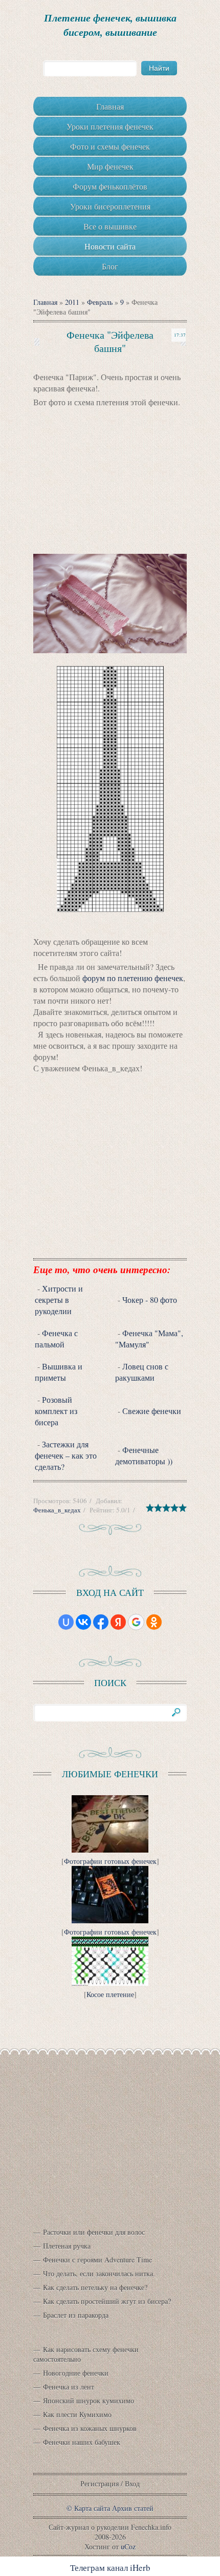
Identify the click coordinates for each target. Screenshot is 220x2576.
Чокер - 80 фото (150, 1300)
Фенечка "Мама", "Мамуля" (149, 1338)
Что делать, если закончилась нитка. (99, 2273)
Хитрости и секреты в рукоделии (59, 1300)
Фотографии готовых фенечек (110, 1861)
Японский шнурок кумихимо (89, 2401)
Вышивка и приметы (59, 1372)
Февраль (100, 302)
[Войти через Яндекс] (118, 1622)
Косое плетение (110, 1994)
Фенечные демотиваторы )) (144, 1455)
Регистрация (100, 2484)
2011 (72, 302)
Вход (132, 2484)
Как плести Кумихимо (77, 2414)
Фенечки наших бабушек (82, 2442)
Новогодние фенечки (76, 2373)
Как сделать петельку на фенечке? (95, 2287)
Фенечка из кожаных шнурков (90, 2428)
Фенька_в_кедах (57, 1510)
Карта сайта (92, 2508)
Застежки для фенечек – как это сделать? (66, 1455)
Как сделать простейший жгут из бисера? (107, 2301)
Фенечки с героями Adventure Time (97, 2260)
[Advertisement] (110, 482)
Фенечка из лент (69, 2387)
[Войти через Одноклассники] (154, 1622)
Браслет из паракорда (76, 2315)
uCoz (128, 2547)
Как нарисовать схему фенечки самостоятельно (86, 2354)
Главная (45, 302)
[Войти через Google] (136, 1622)
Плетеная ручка (67, 2246)
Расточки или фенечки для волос (94, 2232)
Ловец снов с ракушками (142, 1372)
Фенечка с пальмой (56, 1338)
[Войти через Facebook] (101, 1622)
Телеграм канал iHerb (110, 2568)
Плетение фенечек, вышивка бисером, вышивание (110, 25)
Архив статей (133, 2508)
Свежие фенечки (152, 1411)
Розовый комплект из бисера (56, 1411)
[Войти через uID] (66, 1622)
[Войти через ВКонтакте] (83, 1622)
